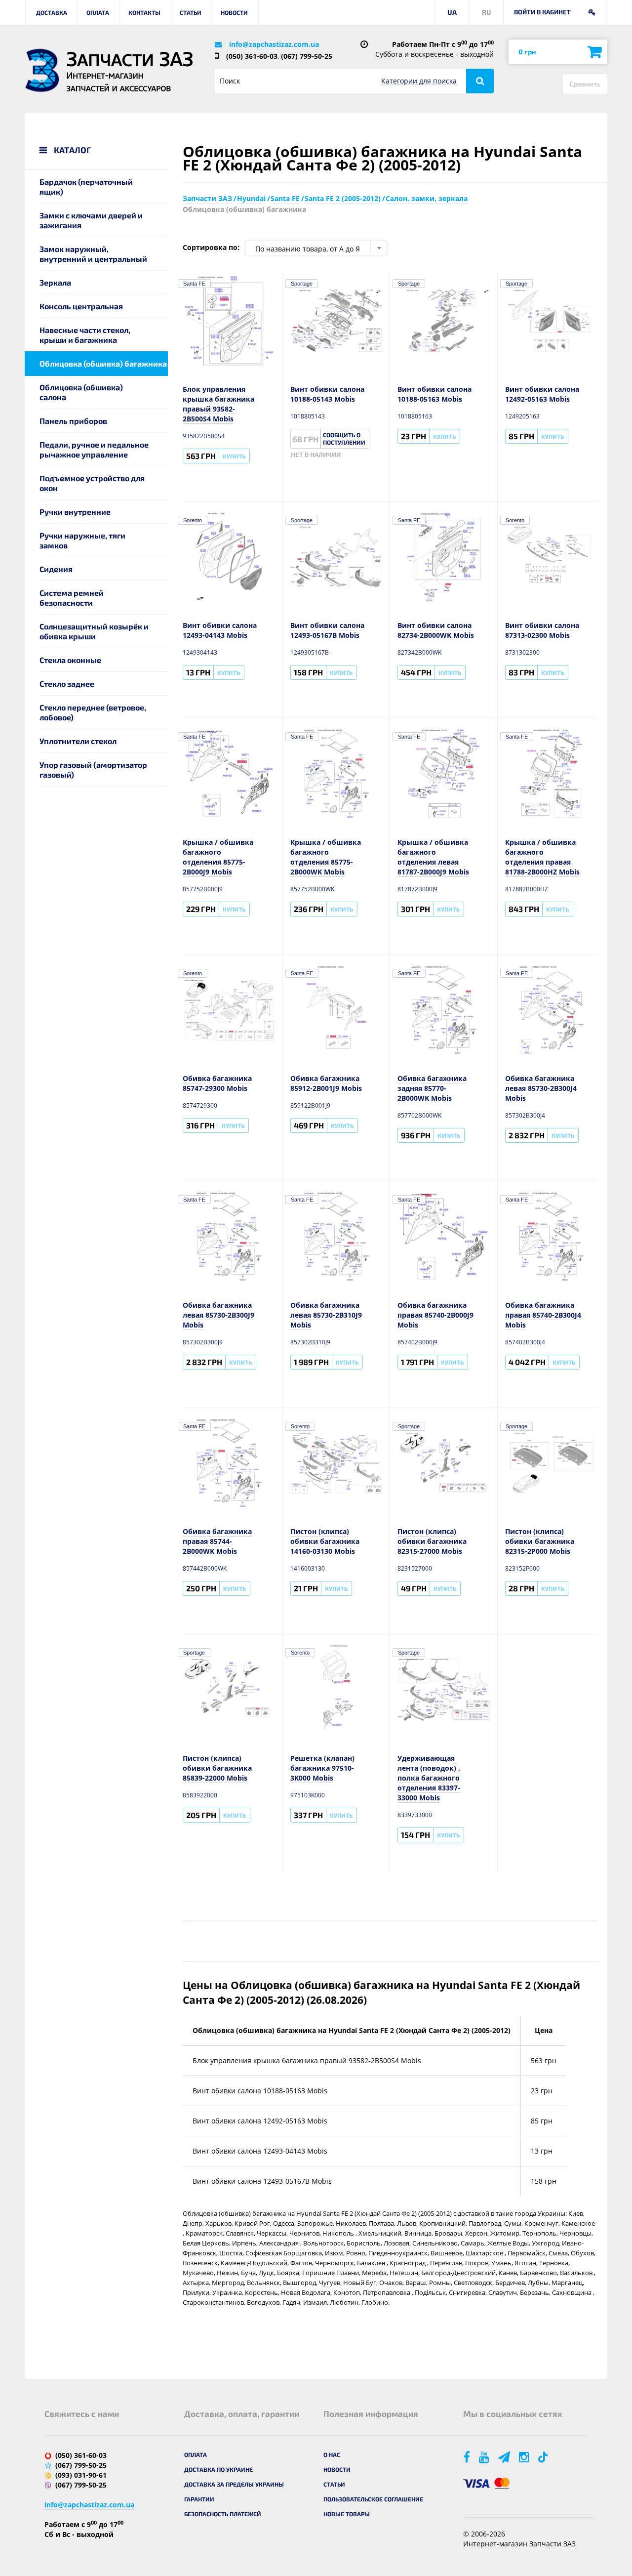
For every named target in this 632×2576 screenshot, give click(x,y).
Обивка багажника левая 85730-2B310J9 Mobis (326, 1315)
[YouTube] (485, 2457)
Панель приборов (73, 421)
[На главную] (42, 70)
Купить (234, 456)
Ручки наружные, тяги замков (82, 540)
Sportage (302, 284)
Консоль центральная (81, 306)
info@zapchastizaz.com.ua (274, 44)
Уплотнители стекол (78, 741)
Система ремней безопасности (72, 598)
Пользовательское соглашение (373, 2499)
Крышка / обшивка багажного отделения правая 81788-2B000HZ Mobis (542, 857)
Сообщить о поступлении (344, 438)
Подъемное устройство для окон (92, 483)
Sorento (193, 520)
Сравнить (585, 84)
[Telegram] (505, 2457)
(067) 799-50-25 (307, 56)
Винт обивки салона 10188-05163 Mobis (434, 394)
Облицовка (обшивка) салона (81, 392)
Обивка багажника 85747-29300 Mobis (217, 1083)
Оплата (98, 12)
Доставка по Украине (218, 2469)
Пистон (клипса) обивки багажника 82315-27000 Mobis (432, 1541)
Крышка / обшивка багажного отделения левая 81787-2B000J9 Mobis (433, 857)
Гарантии (199, 2499)
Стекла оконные (70, 660)
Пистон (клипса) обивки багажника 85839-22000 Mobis (217, 1768)
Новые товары (347, 2514)
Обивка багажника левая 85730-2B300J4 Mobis (541, 1088)
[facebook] (467, 2457)
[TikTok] (545, 2457)
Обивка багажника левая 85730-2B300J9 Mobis (218, 1315)
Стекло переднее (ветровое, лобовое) (93, 712)
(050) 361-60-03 (252, 56)
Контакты (144, 12)
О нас (332, 2454)
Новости (234, 12)
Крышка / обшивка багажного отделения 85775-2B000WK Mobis (326, 857)
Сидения (56, 569)
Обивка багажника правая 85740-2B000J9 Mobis (435, 1315)
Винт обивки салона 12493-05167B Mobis (327, 630)
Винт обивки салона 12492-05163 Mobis (542, 394)
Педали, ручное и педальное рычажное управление (94, 449)
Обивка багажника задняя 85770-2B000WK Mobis (432, 1088)
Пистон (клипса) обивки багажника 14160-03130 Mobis (325, 1541)
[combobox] (316, 248)
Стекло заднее (67, 684)
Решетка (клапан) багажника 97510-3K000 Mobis (322, 1768)
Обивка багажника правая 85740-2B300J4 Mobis (543, 1315)
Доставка (52, 12)
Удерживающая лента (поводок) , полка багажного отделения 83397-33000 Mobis (429, 1778)
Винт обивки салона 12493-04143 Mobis (220, 630)
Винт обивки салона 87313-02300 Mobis (542, 630)
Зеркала (55, 282)
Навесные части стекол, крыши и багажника (85, 335)
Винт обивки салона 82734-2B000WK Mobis (436, 630)
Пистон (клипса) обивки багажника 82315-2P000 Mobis (540, 1541)
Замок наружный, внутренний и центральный (93, 254)
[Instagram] (525, 2457)
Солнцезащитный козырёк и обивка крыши (94, 631)
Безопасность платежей (223, 2514)
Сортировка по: (211, 247)
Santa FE (194, 284)
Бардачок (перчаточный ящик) (86, 187)
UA (452, 12)
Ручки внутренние (75, 512)
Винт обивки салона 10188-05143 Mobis (327, 394)
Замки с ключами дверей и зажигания (91, 220)
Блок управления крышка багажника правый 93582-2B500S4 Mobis (218, 404)
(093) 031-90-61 (81, 2475)
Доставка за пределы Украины (234, 2484)
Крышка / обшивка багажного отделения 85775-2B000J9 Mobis (218, 857)
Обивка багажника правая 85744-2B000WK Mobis (217, 1541)
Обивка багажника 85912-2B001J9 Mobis (326, 1083)
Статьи (191, 12)
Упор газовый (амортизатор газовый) (93, 769)
